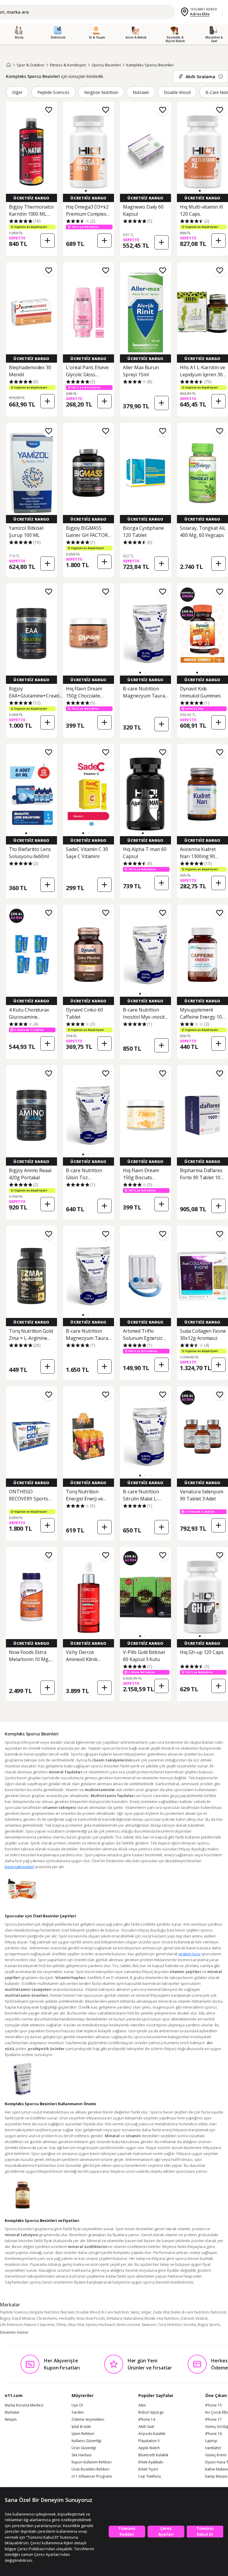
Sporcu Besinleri (106, 65)
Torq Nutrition (170, 2325)
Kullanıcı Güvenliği (87, 2441)
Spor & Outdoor (31, 65)
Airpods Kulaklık (152, 2434)
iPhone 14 (147, 2420)
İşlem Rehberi (83, 2434)
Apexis (91, 2325)
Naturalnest (133, 2318)
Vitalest (201, 2318)
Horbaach (107, 2325)
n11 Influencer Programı (92, 2476)
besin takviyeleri (19, 1867)
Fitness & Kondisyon (68, 65)
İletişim (11, 2420)
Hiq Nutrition (168, 2318)
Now (80, 2318)
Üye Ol (77, 2405)
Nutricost (218, 2312)
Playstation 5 (149, 2441)
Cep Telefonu (150, 2476)
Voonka (190, 2325)
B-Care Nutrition (115, 2312)
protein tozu (190, 1954)
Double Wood (177, 92)
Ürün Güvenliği (84, 2448)
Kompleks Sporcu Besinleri (150, 65)
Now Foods (95, 2318)
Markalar (12, 2412)
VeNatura (114, 2318)
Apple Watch (149, 2448)
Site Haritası (81, 2455)
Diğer (17, 92)
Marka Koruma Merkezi (24, 2405)
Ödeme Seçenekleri (88, 2420)
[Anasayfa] (9, 65)
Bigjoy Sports (209, 2325)
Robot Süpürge (151, 2412)
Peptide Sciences (53, 92)
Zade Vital (161, 2312)
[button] (86, 191)
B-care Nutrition (196, 2312)
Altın (142, 2405)
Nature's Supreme (39, 2325)
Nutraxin (141, 92)
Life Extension (11, 2325)
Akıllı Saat (146, 2427)
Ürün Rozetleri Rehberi (91, 2469)
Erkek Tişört (148, 2469)
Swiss (135, 2312)
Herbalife (67, 2318)
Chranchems (47, 2318)
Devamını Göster (14, 2332)
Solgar (146, 2312)
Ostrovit (187, 2318)
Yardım (78, 2412)
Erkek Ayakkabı (151, 2462)
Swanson (149, 2325)
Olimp (61, 2325)
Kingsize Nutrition (101, 92)
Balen (176, 2312)
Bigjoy (5, 2318)
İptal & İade (81, 2427)
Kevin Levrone (128, 2325)
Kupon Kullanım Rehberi (92, 2462)
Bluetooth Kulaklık (153, 2455)
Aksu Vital (76, 2325)
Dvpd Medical (23, 2318)
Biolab (150, 2318)
